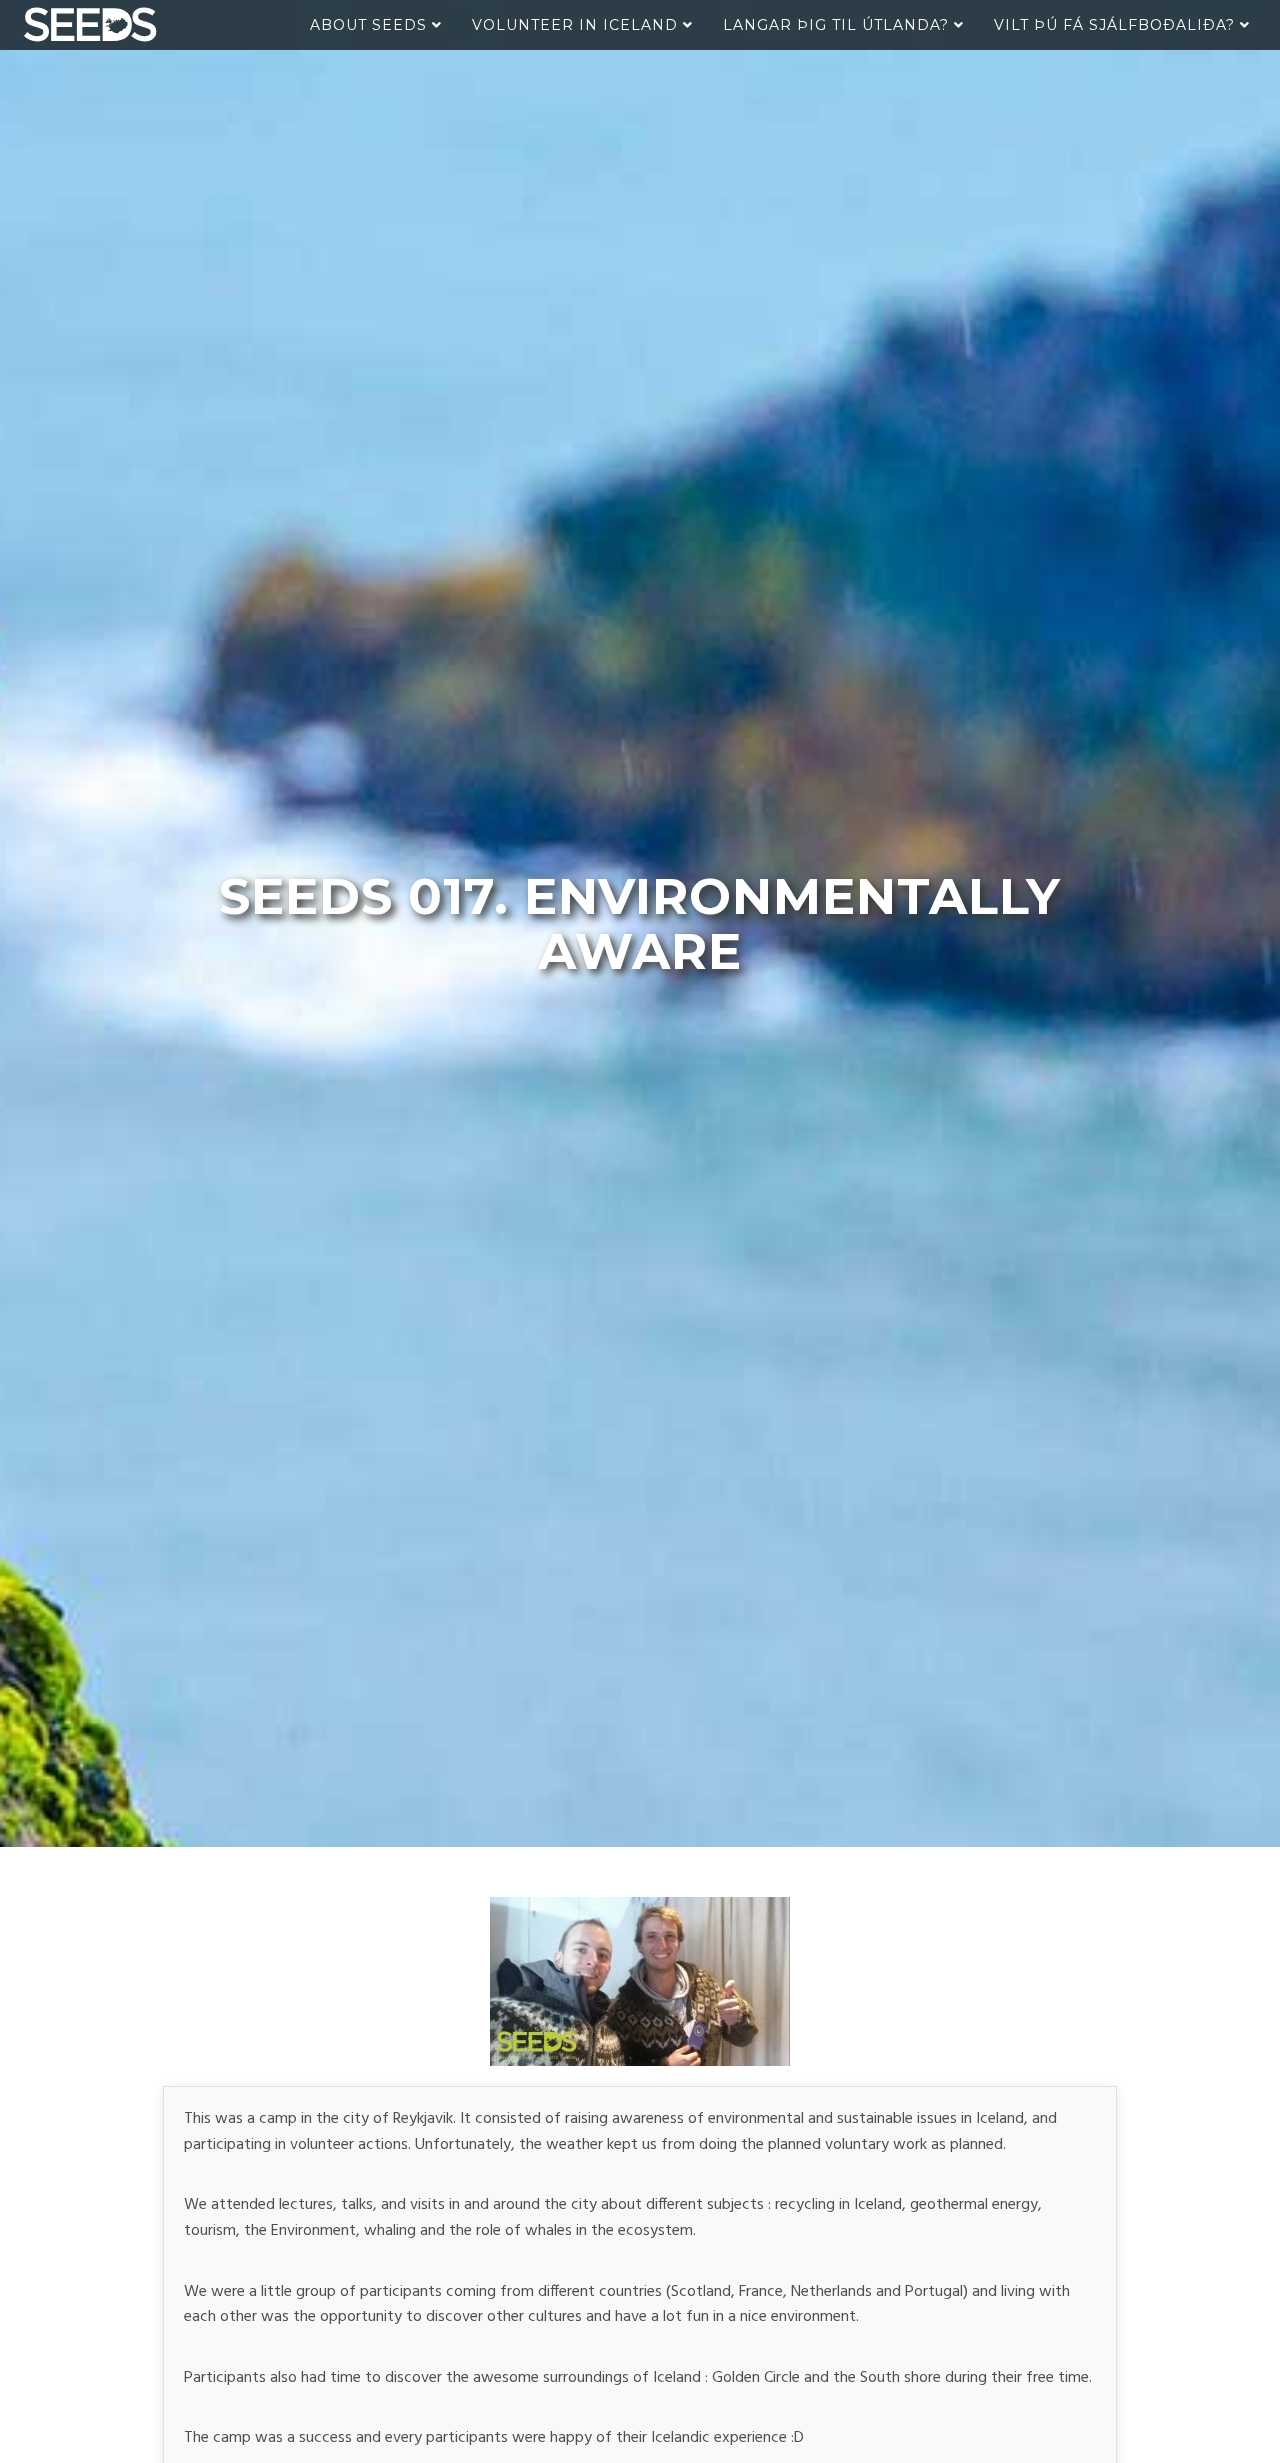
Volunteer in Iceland (577, 25)
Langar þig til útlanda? (838, 25)
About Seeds (371, 25)
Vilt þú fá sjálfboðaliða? (1117, 25)
